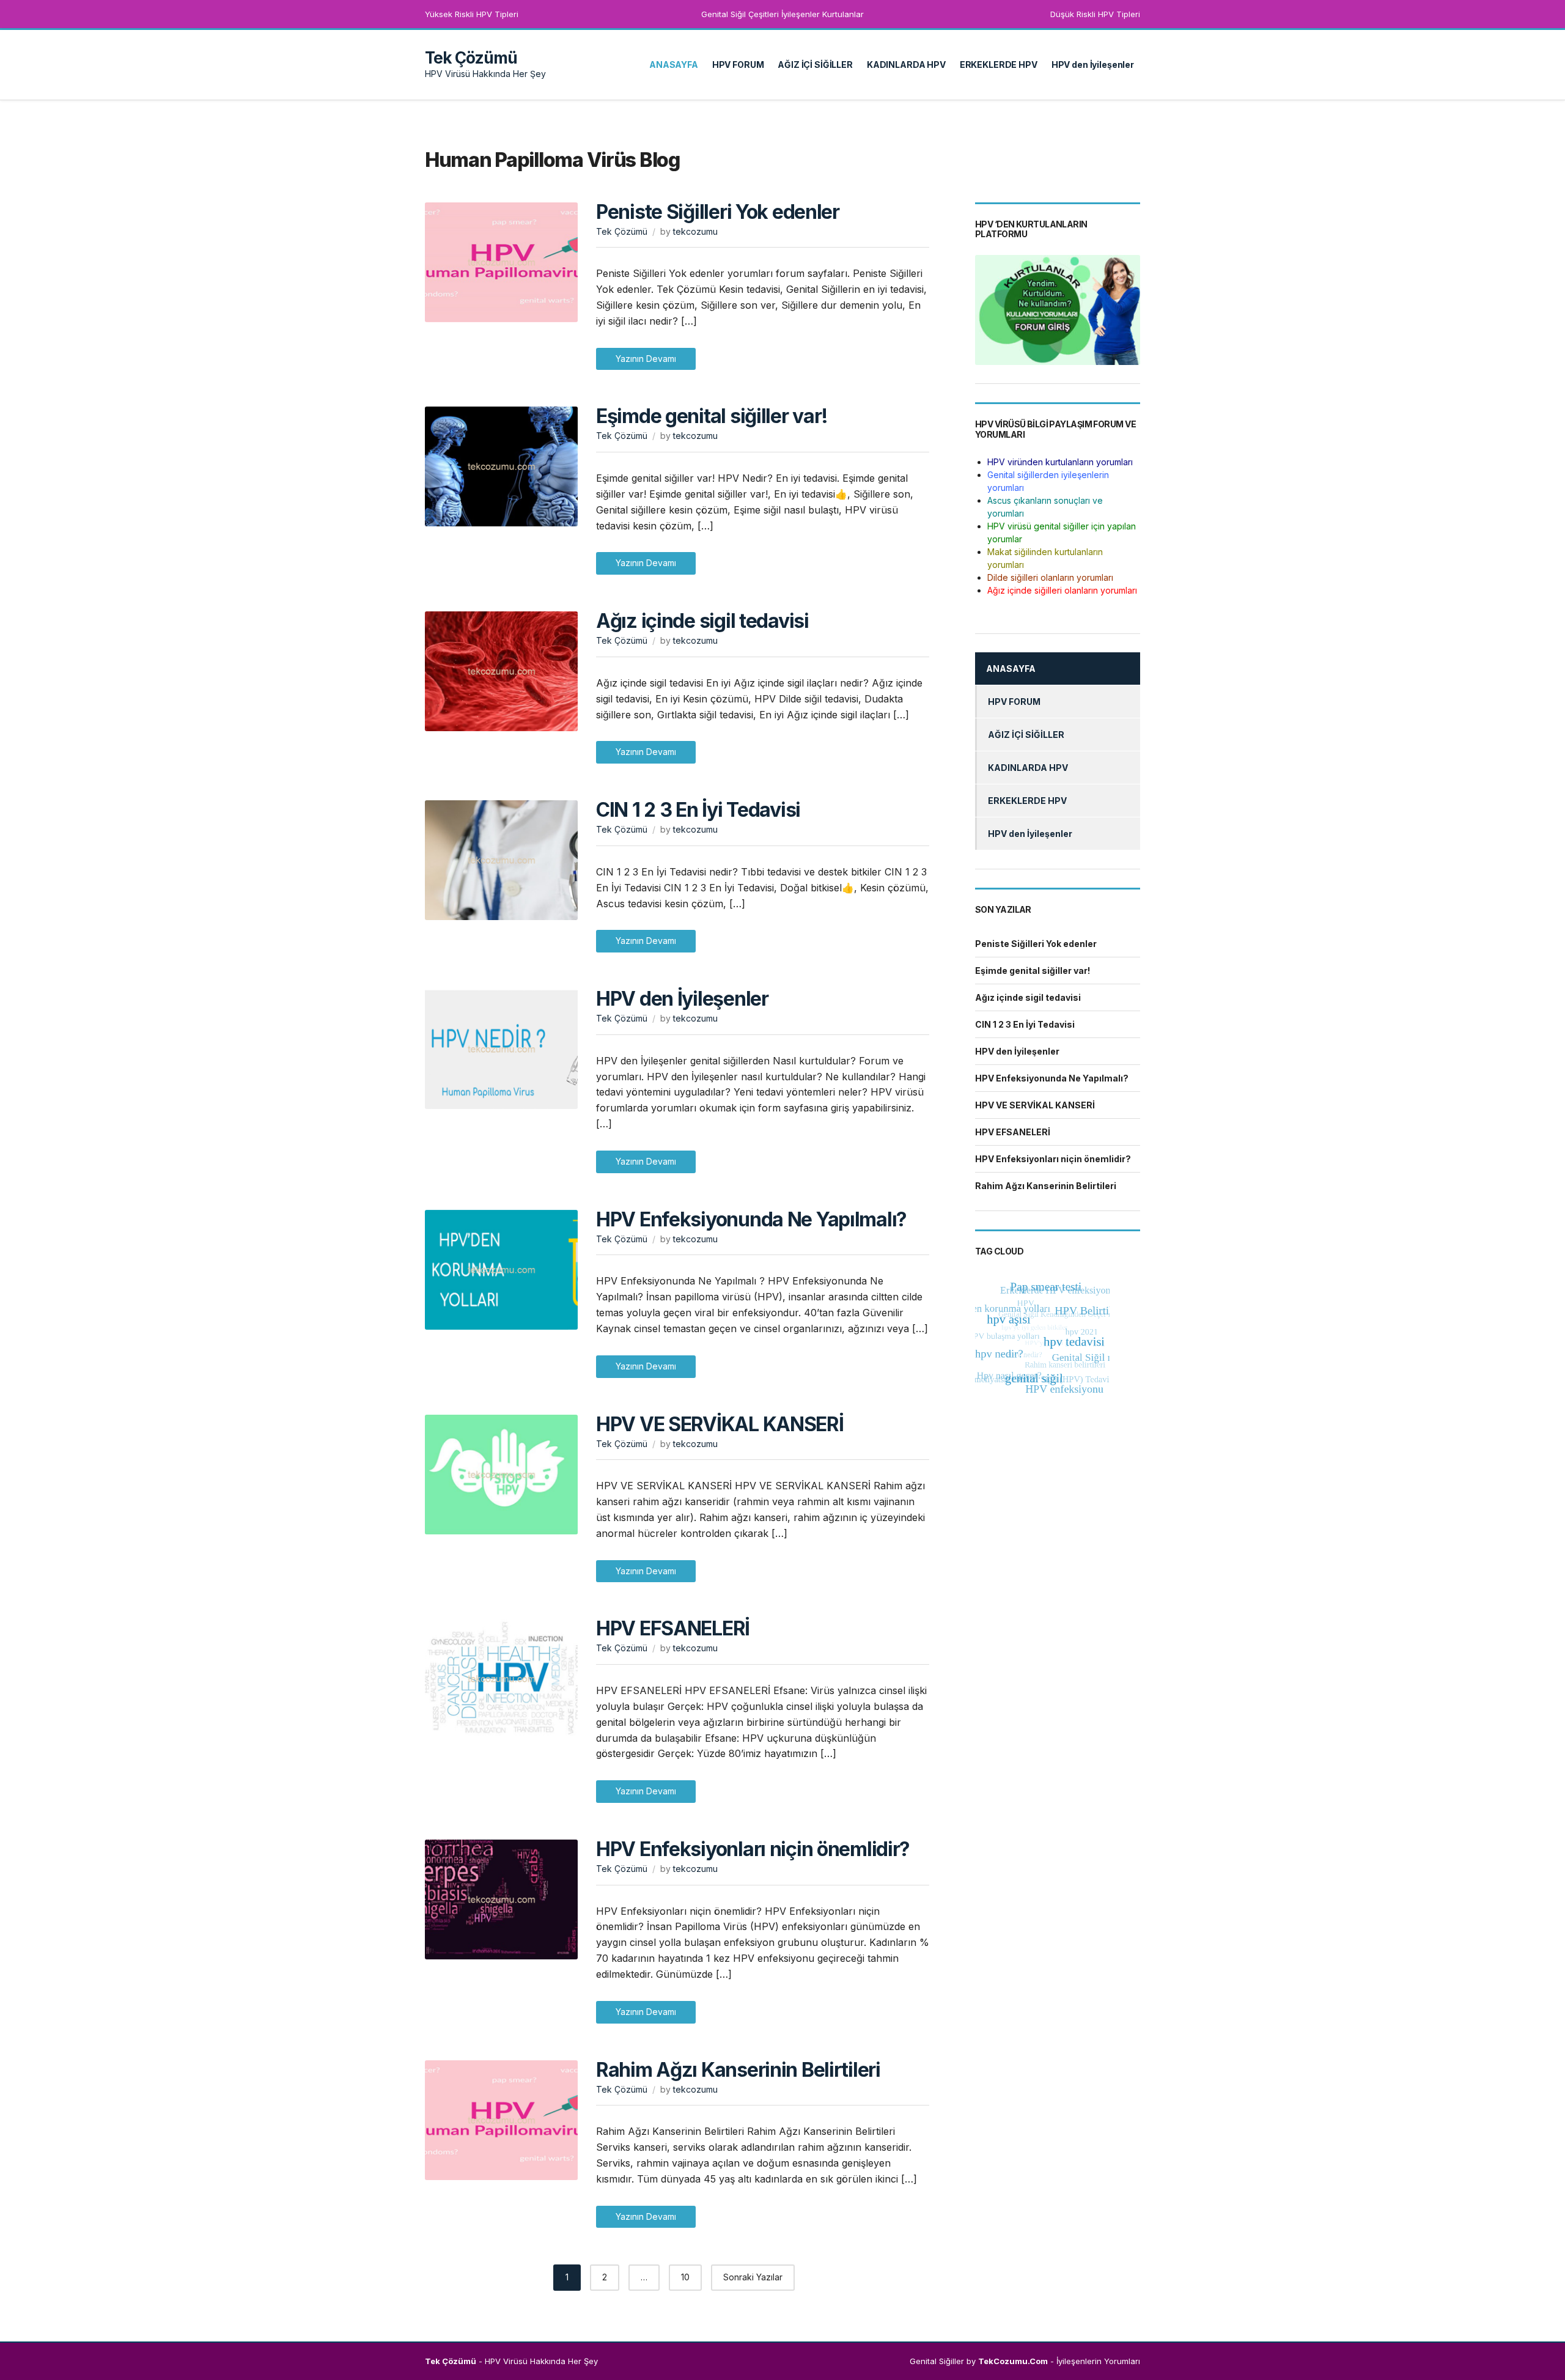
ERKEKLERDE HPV (999, 64)
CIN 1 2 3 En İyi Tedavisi (698, 810)
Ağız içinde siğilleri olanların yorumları (1062, 590)
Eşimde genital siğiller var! (712, 416)
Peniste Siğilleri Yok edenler (718, 212)
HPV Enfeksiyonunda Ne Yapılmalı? (751, 1219)
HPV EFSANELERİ (673, 1628)
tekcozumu (695, 231)
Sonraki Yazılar (753, 2277)
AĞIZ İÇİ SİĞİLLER (815, 64)
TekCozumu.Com (1013, 2361)
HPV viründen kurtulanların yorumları (1060, 462)
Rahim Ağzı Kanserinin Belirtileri (738, 2070)
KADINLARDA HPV (906, 64)
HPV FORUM (738, 64)
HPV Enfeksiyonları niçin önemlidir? (753, 1849)
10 (685, 2277)
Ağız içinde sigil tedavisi (702, 621)
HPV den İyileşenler (1093, 64)
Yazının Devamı (646, 359)
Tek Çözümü (471, 58)
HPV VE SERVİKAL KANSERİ (720, 1424)
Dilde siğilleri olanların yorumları (1050, 577)
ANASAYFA (674, 64)
